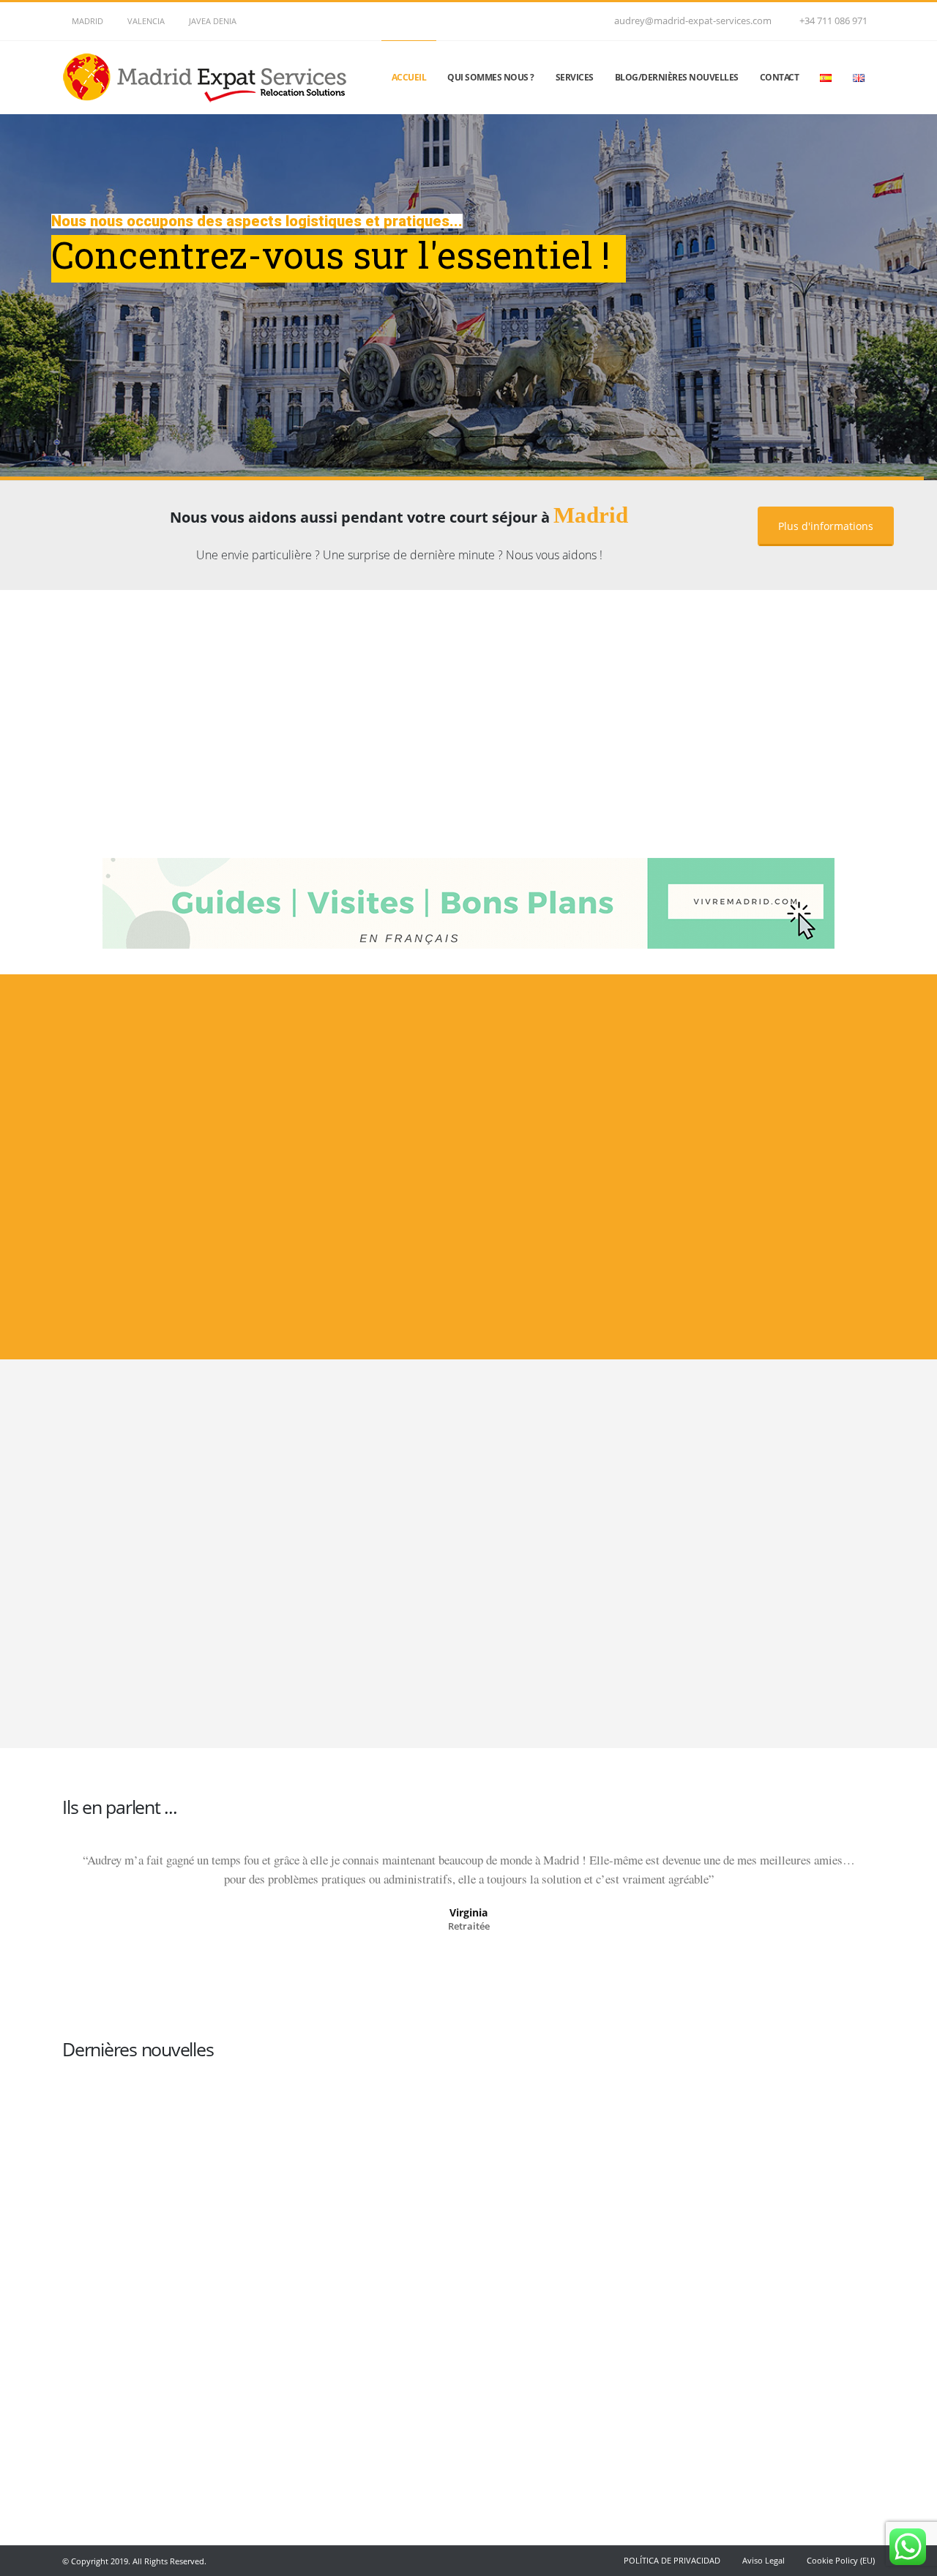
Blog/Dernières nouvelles (677, 77)
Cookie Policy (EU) (841, 2560)
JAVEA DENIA (213, 21)
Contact (780, 77)
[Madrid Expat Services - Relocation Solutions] (209, 78)
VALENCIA (146, 21)
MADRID (87, 21)
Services (575, 77)
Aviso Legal (764, 2560)
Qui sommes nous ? (491, 77)
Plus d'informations (826, 526)
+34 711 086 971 (833, 21)
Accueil (409, 77)
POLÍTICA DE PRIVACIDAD (672, 2560)
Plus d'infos (190, 1243)
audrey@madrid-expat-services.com (693, 21)
